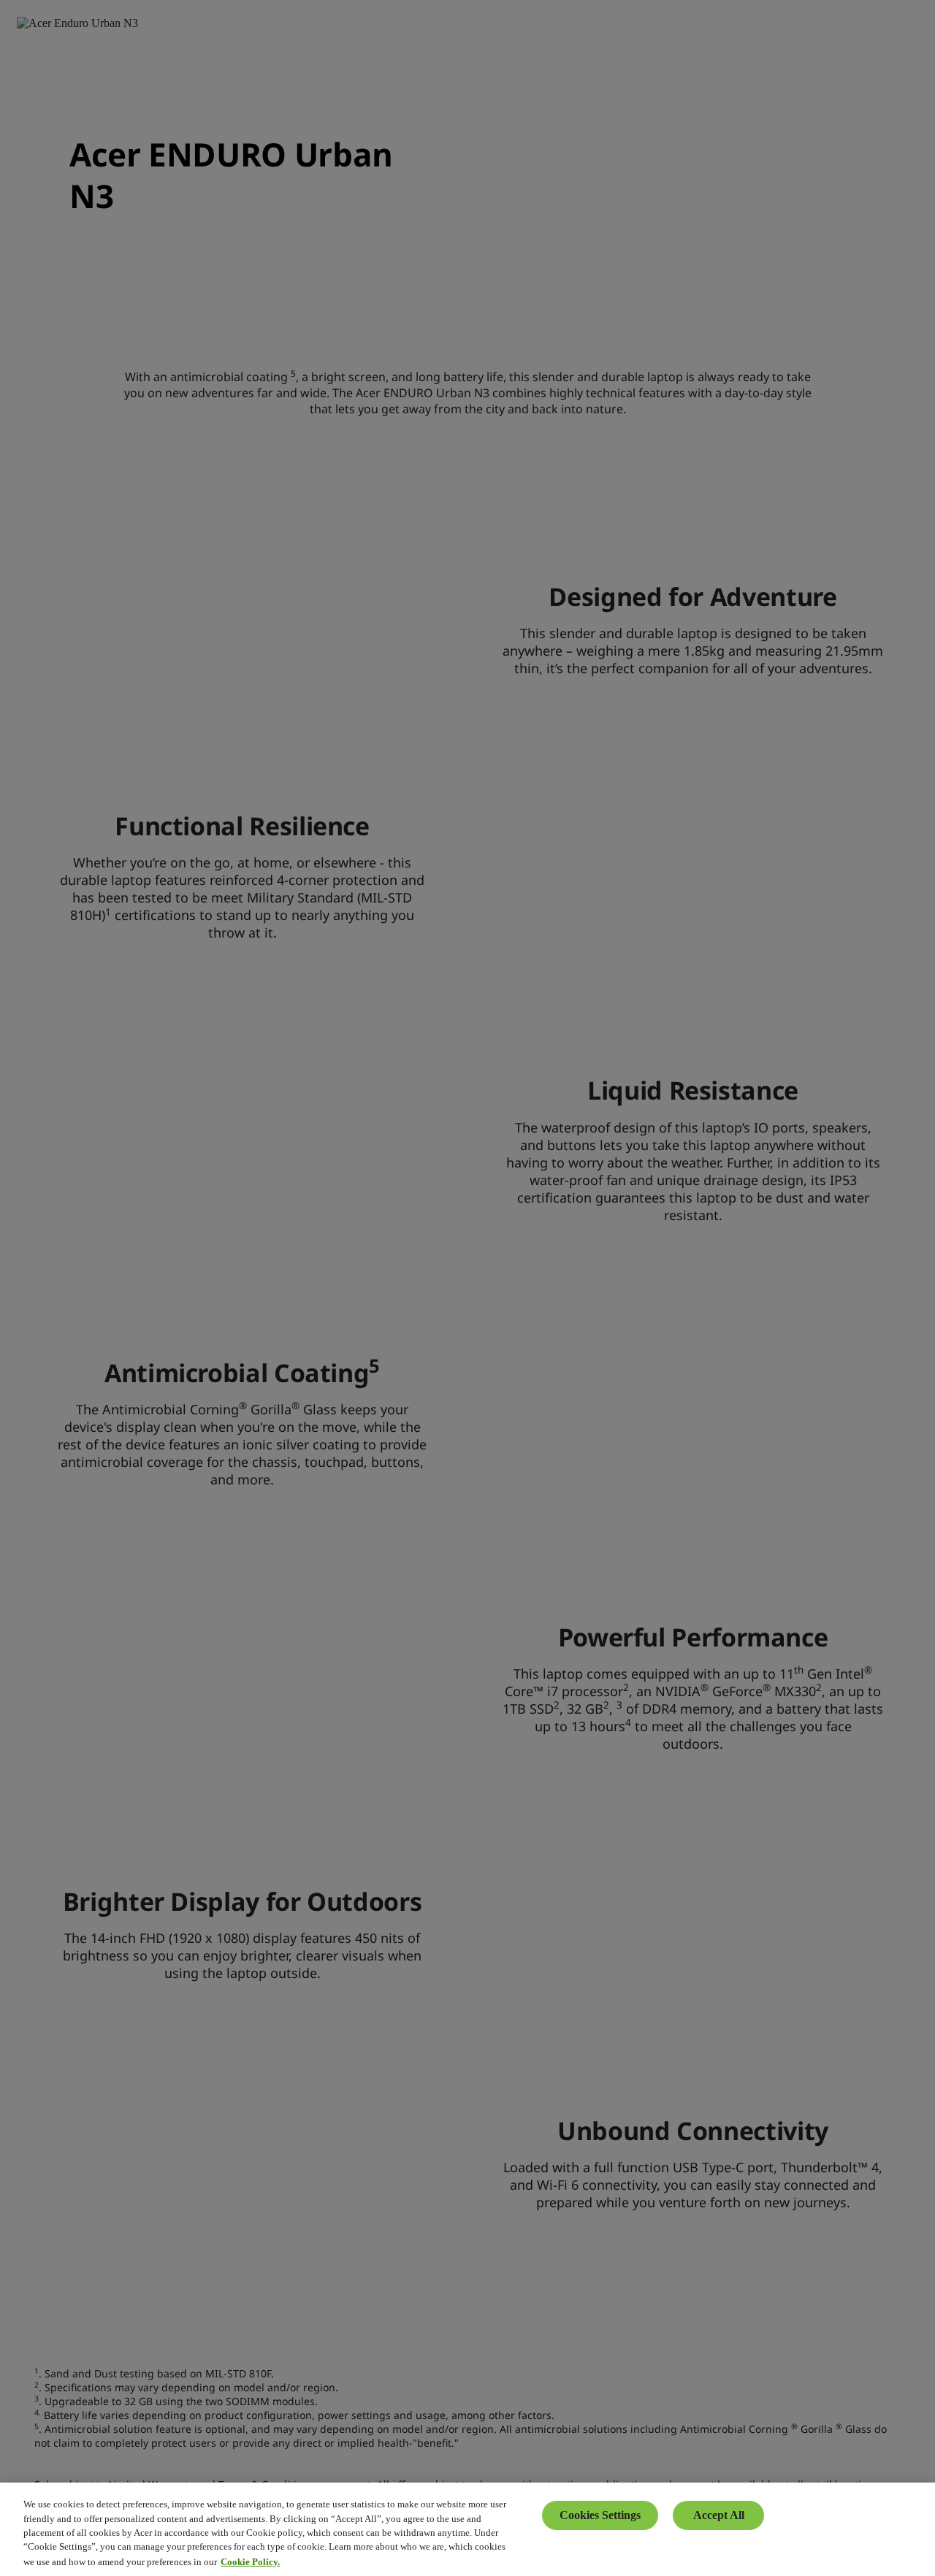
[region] (467, 2529)
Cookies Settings (600, 2515)
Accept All (719, 2515)
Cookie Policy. (250, 2561)
